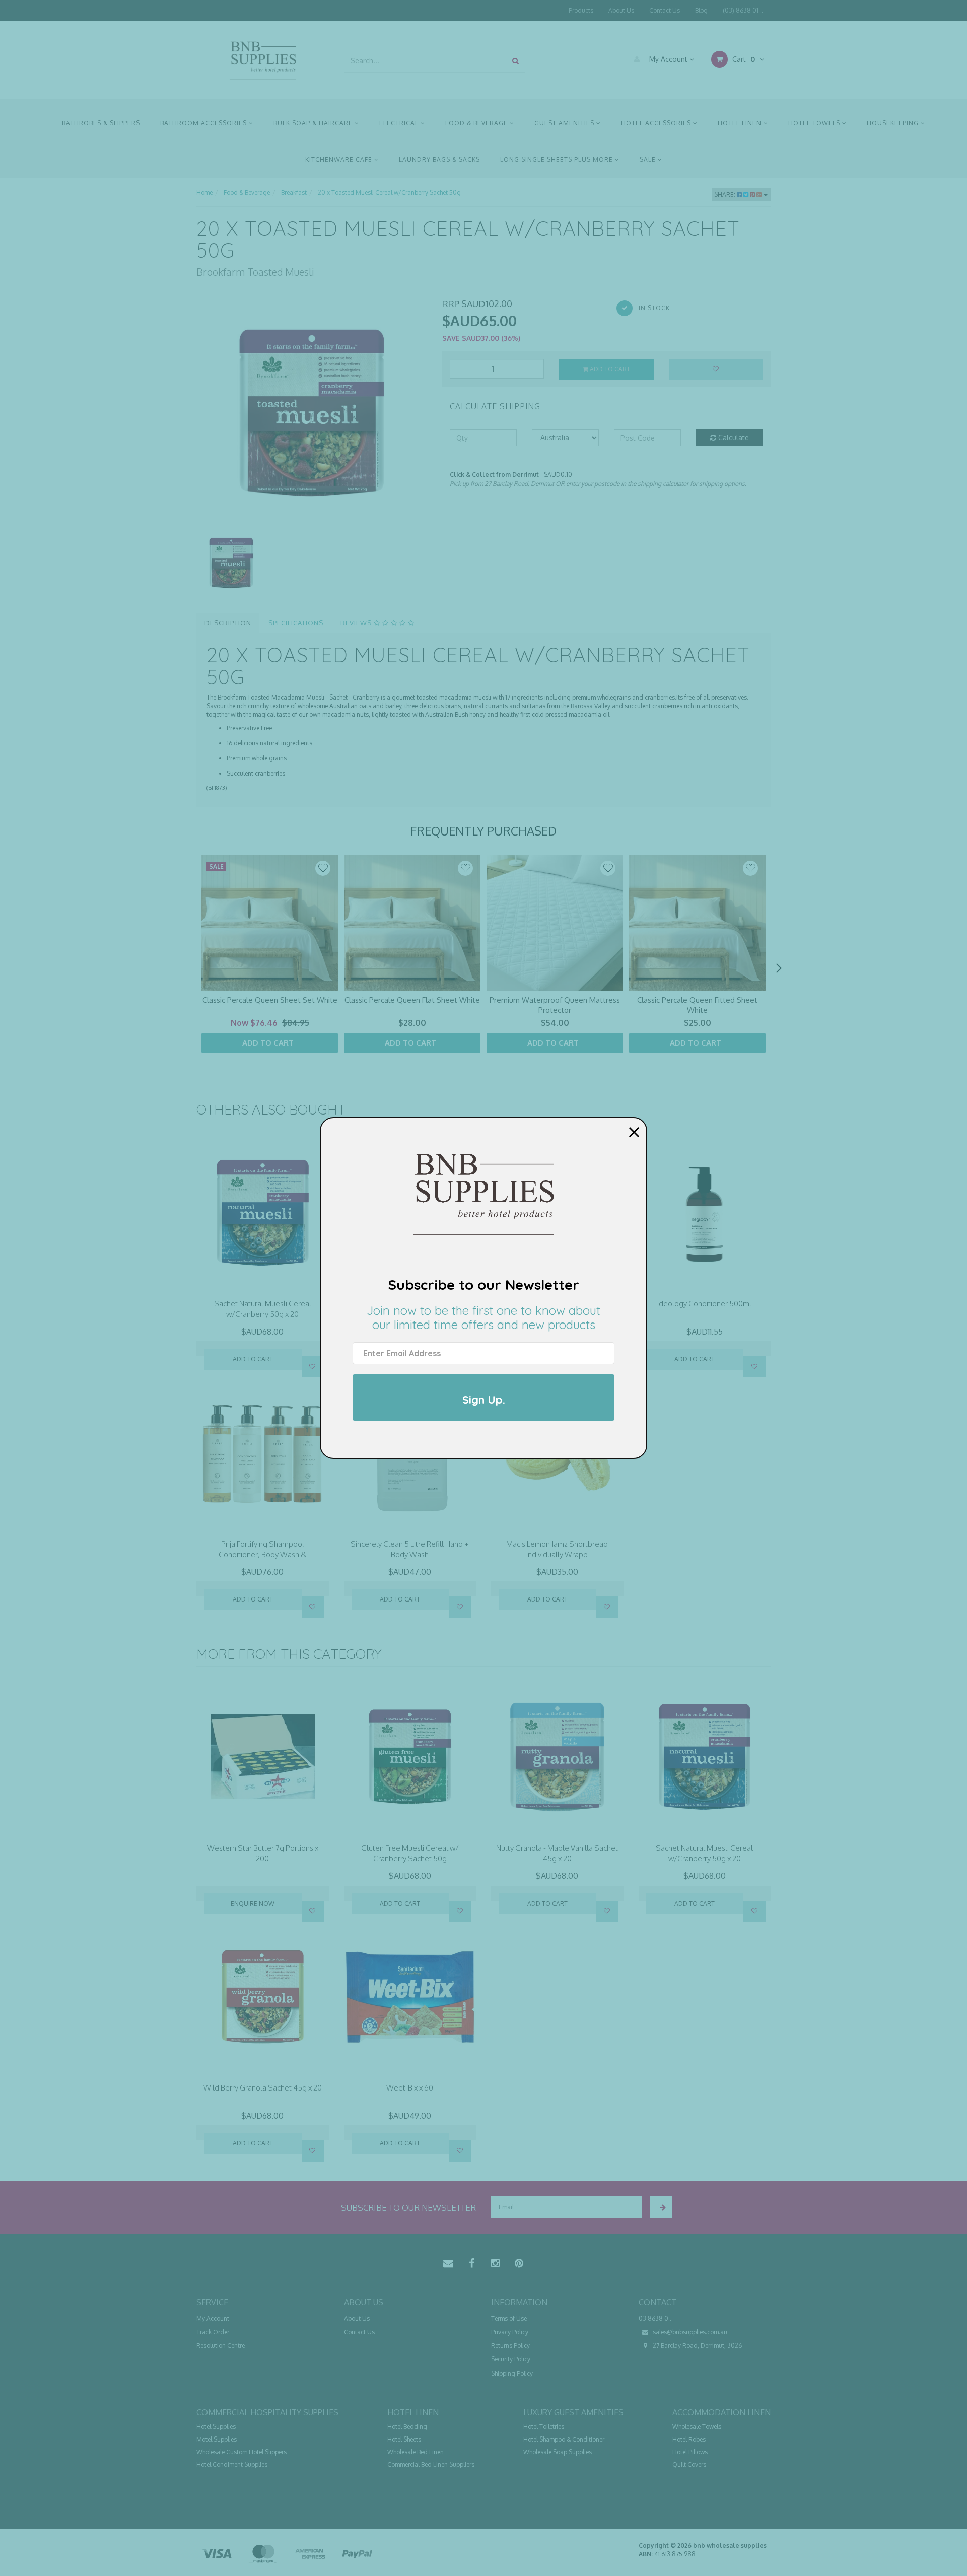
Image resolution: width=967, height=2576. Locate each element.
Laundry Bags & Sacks (439, 159)
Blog (701, 10)
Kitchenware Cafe (340, 159)
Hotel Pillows (690, 2452)
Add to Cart (609, 369)
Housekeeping (894, 123)
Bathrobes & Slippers (101, 123)
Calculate (733, 437)
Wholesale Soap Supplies (558, 2452)
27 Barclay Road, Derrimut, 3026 (697, 2346)
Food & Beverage (477, 123)
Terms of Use (509, 2318)
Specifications (296, 623)
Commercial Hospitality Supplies (267, 2412)
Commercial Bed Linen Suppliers (431, 2464)
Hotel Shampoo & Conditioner (564, 2439)
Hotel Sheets (404, 2439)
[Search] (515, 61)
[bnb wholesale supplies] (263, 60)
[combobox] (426, 61)
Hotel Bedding (407, 2427)
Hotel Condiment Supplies (232, 2464)
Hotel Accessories (657, 123)
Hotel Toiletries (544, 2427)
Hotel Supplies (216, 2427)
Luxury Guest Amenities (573, 2412)
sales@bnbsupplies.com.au (689, 2332)
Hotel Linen (741, 123)
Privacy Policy (510, 2332)
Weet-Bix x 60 (410, 2088)
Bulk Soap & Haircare (314, 123)
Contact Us (665, 10)
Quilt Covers (689, 2464)
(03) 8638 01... (743, 10)
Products (581, 10)
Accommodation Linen (721, 2412)
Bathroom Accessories (204, 123)
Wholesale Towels (697, 2427)
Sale (649, 159)
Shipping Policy (512, 2373)
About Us (621, 10)
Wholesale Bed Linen (416, 2452)
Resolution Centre (221, 2346)
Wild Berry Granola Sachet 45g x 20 (263, 2088)
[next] (779, 968)
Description (228, 623)
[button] (323, 868)
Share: (726, 195)
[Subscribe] (661, 2207)
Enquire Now (253, 1903)
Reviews (357, 623)
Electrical (400, 123)
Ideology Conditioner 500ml (704, 1304)
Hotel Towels (815, 123)
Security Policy (511, 2359)
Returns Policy (510, 2346)
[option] (312, 413)
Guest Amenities (565, 123)
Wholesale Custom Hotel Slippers (241, 2452)
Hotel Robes (689, 2439)
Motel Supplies (217, 2439)
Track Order (213, 2332)
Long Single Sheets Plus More (558, 159)
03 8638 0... (656, 2318)
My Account (668, 59)
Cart (743, 59)
